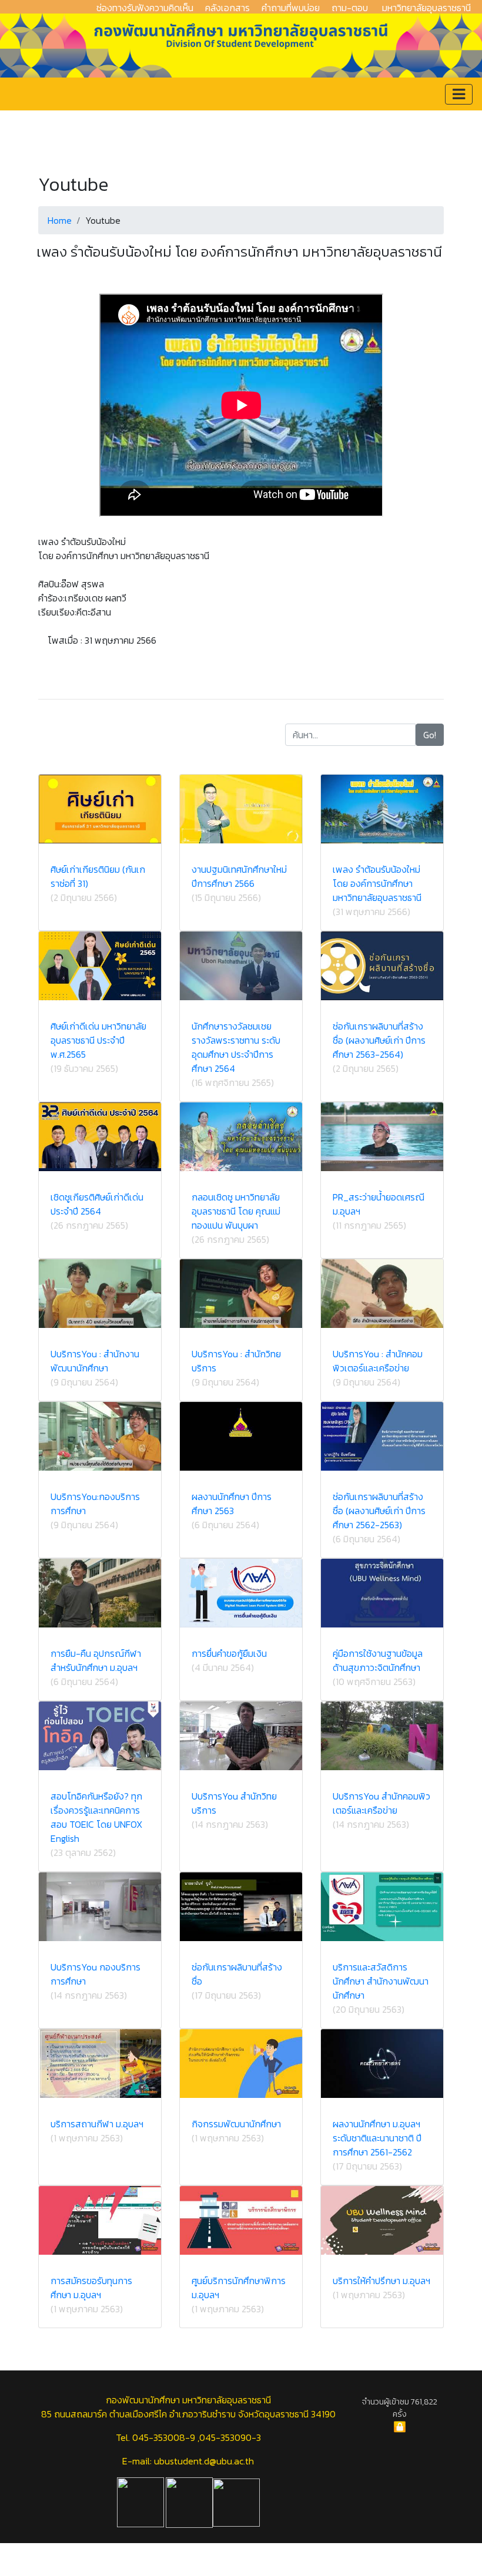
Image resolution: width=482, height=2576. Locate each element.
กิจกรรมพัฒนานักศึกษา (236, 2124)
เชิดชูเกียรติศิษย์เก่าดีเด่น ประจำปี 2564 (97, 1204)
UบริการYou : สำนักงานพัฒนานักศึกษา (95, 1361)
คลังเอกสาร (227, 8)
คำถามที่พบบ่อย (291, 8)
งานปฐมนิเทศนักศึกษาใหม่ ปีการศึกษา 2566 (239, 876)
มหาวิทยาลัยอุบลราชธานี (426, 8)
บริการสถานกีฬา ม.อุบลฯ (97, 2124)
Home (60, 220)
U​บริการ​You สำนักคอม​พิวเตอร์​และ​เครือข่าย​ (381, 1803)
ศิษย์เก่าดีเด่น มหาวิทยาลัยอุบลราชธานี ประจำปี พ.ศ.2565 (98, 1040)
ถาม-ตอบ (350, 8)
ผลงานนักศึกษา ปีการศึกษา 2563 (232, 1504)
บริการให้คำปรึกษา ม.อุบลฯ (381, 2281)
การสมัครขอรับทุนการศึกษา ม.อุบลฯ (91, 2288)
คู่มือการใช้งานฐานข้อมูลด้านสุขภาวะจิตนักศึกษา (378, 1660)
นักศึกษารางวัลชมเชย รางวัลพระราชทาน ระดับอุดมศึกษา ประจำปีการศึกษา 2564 (236, 1047)
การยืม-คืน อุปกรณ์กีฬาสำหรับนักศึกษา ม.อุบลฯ (96, 1660)
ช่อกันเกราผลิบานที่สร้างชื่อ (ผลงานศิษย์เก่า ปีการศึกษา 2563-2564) (379, 1040)
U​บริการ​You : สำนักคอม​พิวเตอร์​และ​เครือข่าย (378, 1361)
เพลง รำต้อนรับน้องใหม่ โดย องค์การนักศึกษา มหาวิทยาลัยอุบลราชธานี (377, 883)
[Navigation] (459, 94)
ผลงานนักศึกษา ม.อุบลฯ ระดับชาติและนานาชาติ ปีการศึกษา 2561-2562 (377, 2138)
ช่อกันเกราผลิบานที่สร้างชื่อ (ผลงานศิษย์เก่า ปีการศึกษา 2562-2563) (379, 1511)
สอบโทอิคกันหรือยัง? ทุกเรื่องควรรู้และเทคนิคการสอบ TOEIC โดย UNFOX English (96, 1817)
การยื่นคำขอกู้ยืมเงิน (229, 1653)
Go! (430, 735)
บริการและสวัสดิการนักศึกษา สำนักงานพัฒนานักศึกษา (381, 1981)
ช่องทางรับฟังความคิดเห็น (145, 8)
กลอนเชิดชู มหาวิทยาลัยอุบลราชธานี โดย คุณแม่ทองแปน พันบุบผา (236, 1211)
